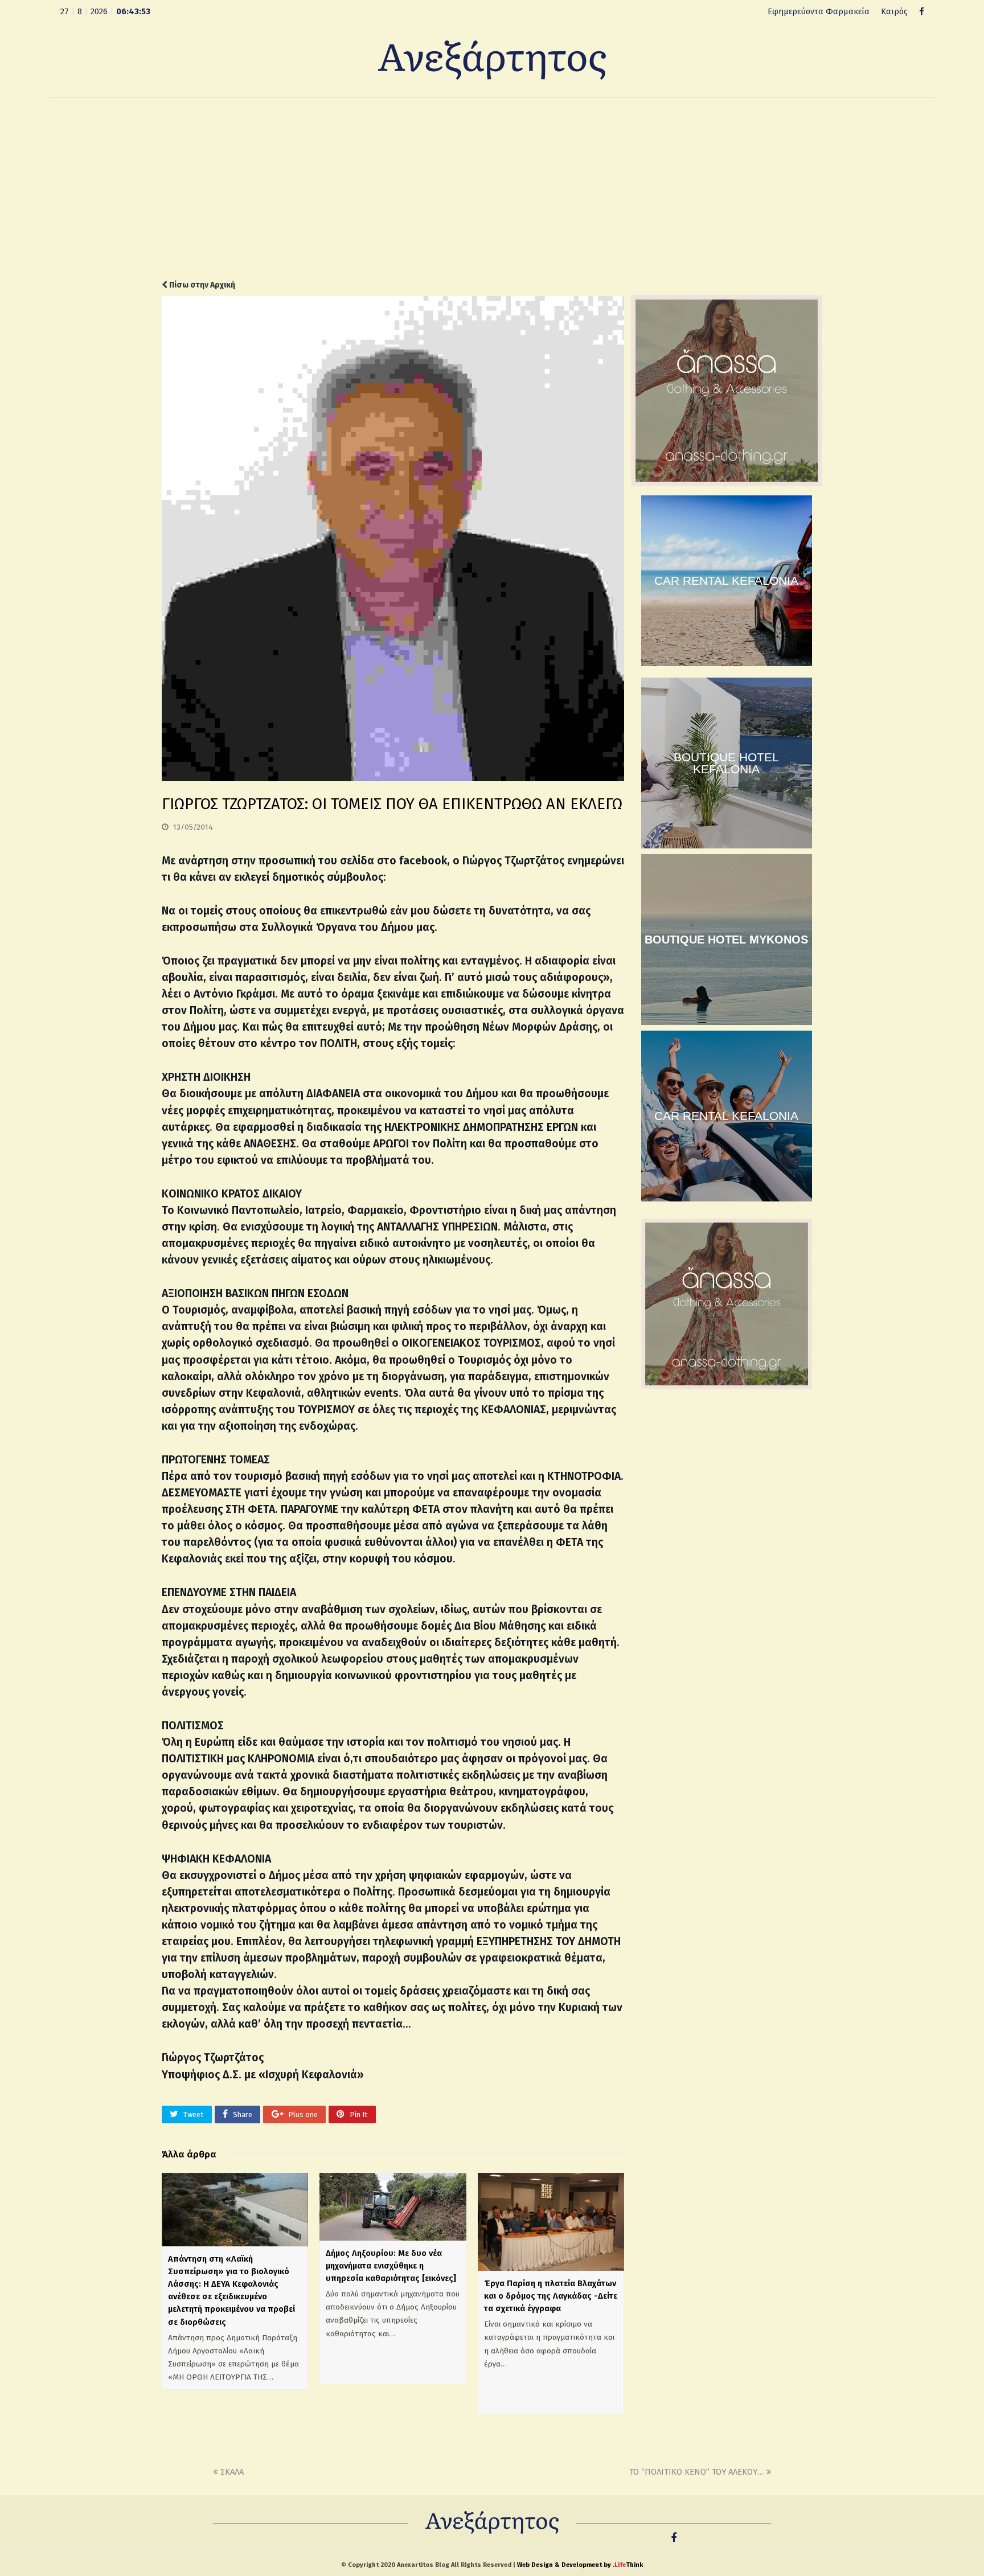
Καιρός (894, 11)
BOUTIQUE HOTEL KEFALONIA (726, 763)
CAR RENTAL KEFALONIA (726, 581)
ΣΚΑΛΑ (232, 2472)
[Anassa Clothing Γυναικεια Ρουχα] (727, 483)
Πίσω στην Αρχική (201, 285)
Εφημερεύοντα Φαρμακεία (819, 11)
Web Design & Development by (580, 2565)
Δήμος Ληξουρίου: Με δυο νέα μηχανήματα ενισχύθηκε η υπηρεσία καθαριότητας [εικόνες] (391, 2266)
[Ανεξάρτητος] (492, 59)
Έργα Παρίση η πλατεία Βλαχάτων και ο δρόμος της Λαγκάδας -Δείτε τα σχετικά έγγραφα (551, 2296)
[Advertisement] (492, 188)
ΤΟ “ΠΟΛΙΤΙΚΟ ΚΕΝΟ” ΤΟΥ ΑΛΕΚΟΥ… (696, 2472)
